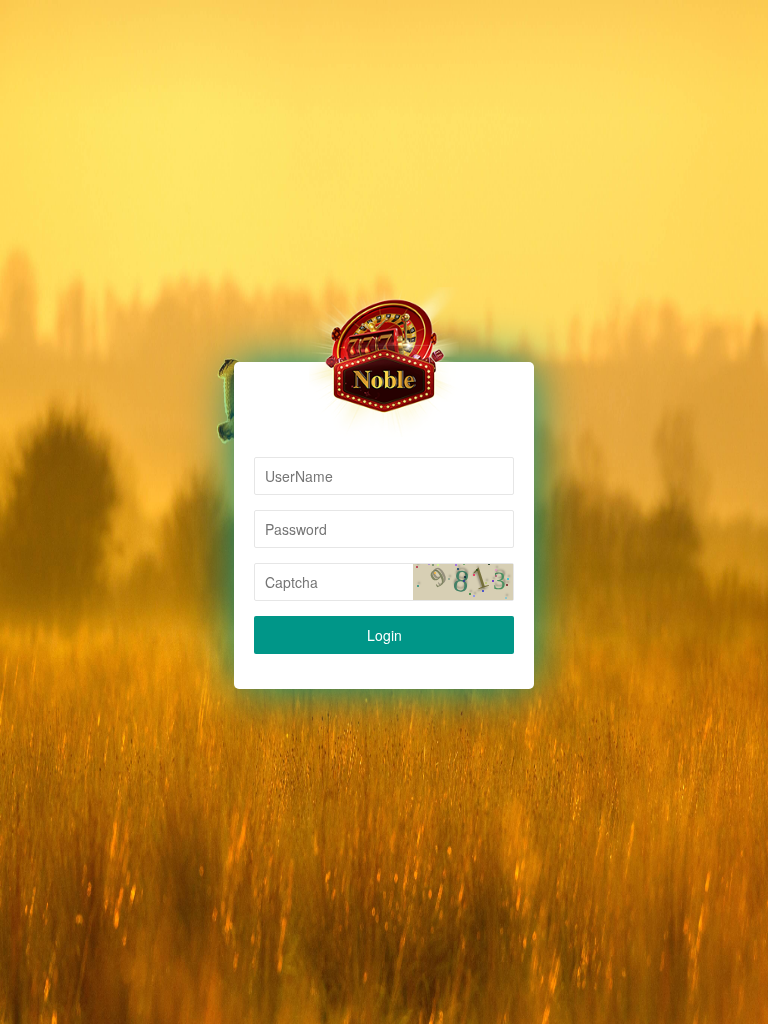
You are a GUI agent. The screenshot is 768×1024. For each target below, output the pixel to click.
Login (384, 635)
